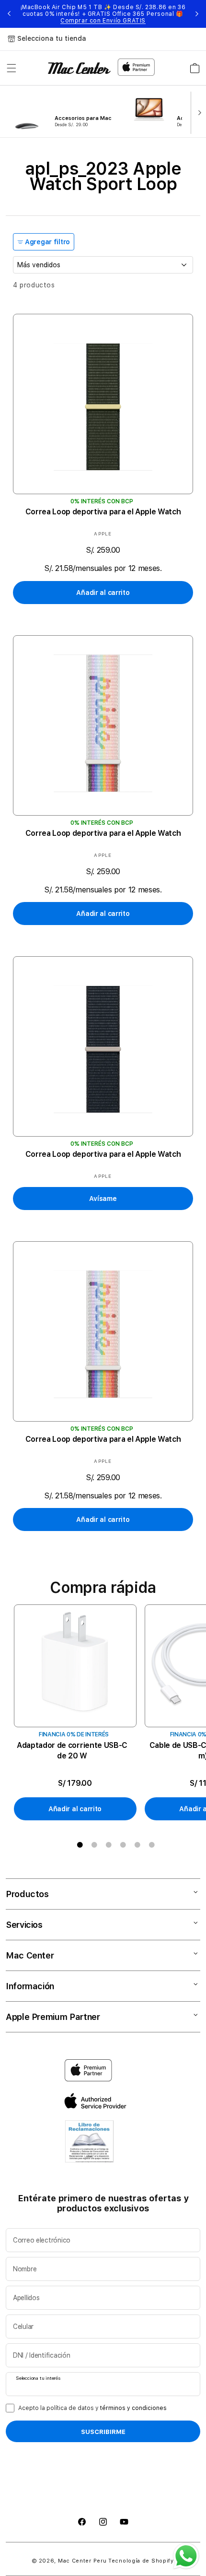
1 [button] (80, 1845)
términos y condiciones (133, 2408)
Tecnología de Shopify (141, 2561)
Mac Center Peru (82, 2561)
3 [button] (109, 1845)
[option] (79, 1713)
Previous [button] (9, 14)
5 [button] (137, 1845)
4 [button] (123, 1845)
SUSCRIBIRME (103, 2432)
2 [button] (94, 1845)
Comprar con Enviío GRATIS (103, 21)
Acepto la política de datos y (92, 2408)
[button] (11, 68)
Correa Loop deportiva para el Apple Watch (103, 512)
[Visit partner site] (89, 2144)
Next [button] (197, 14)
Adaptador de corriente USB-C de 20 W (72, 1751)
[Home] (79, 68)
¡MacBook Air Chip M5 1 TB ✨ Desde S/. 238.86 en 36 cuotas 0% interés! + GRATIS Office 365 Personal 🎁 (103, 14)
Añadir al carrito (103, 593)
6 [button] (152, 1845)
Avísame (103, 1199)
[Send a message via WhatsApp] (186, 2556)
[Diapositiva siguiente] (197, 112)
